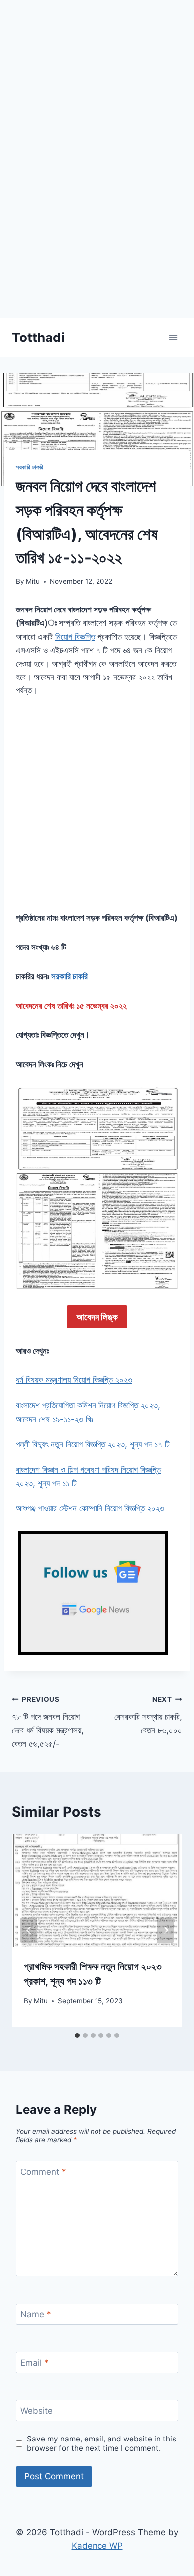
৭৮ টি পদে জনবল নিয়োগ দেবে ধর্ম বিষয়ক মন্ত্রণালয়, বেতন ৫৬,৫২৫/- (48, 1722)
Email (35, 2363)
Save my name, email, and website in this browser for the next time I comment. (101, 2444)
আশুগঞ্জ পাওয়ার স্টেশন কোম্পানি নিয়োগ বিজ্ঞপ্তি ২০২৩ (90, 1508)
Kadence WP (97, 2546)
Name (36, 2314)
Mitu (33, 581)
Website (37, 2411)
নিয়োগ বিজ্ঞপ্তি (75, 637)
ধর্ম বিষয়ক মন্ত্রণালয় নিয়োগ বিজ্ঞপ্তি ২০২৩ (74, 1380)
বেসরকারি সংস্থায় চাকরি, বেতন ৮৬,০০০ (148, 1715)
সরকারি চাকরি (30, 467)
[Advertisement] (97, 221)
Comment (43, 2171)
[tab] (77, 2035)
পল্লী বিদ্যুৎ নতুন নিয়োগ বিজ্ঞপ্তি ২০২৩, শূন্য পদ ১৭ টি (93, 1444)
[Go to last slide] (29, 1931)
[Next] (165, 1931)
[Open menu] (173, 337)
